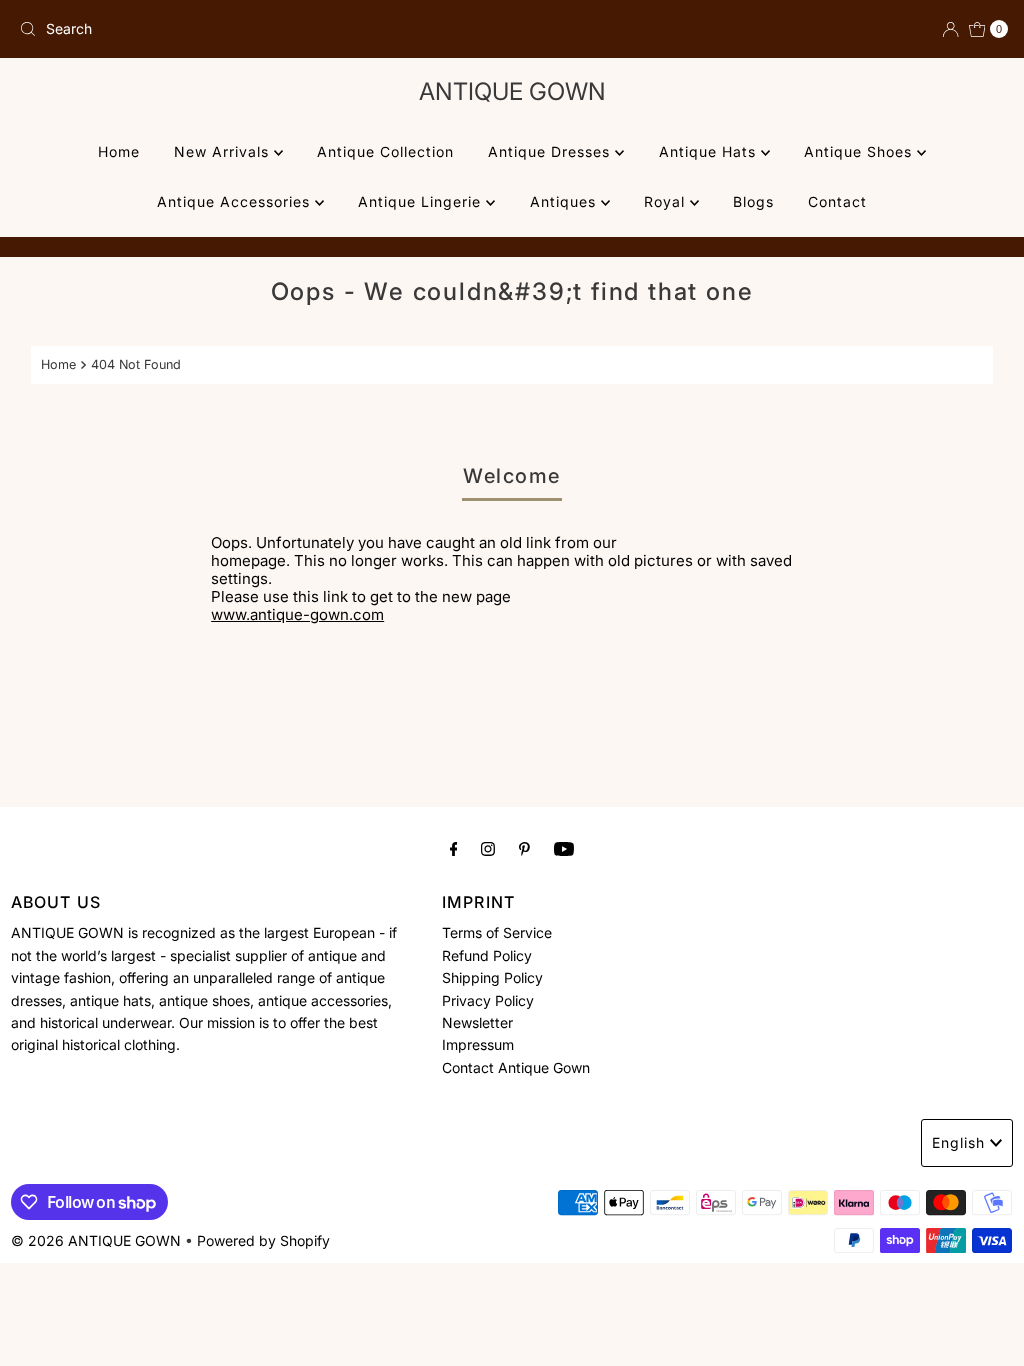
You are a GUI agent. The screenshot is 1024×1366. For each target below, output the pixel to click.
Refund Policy (487, 955)
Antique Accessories (236, 201)
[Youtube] (564, 848)
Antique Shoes (860, 151)
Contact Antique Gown (516, 1067)
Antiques (565, 201)
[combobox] (257, 29)
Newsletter (477, 1022)
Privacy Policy (488, 1000)
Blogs (753, 201)
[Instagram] (488, 848)
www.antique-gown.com (297, 614)
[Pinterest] (524, 848)
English (958, 1142)
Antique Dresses (551, 151)
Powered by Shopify (263, 1240)
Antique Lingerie (422, 201)
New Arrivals (224, 151)
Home (119, 151)
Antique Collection (385, 151)
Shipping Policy (492, 977)
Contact (837, 201)
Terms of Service (497, 932)
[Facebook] (454, 848)
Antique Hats (710, 151)
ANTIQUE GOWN (512, 91)
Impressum (478, 1044)
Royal (667, 201)
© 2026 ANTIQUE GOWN (96, 1240)
